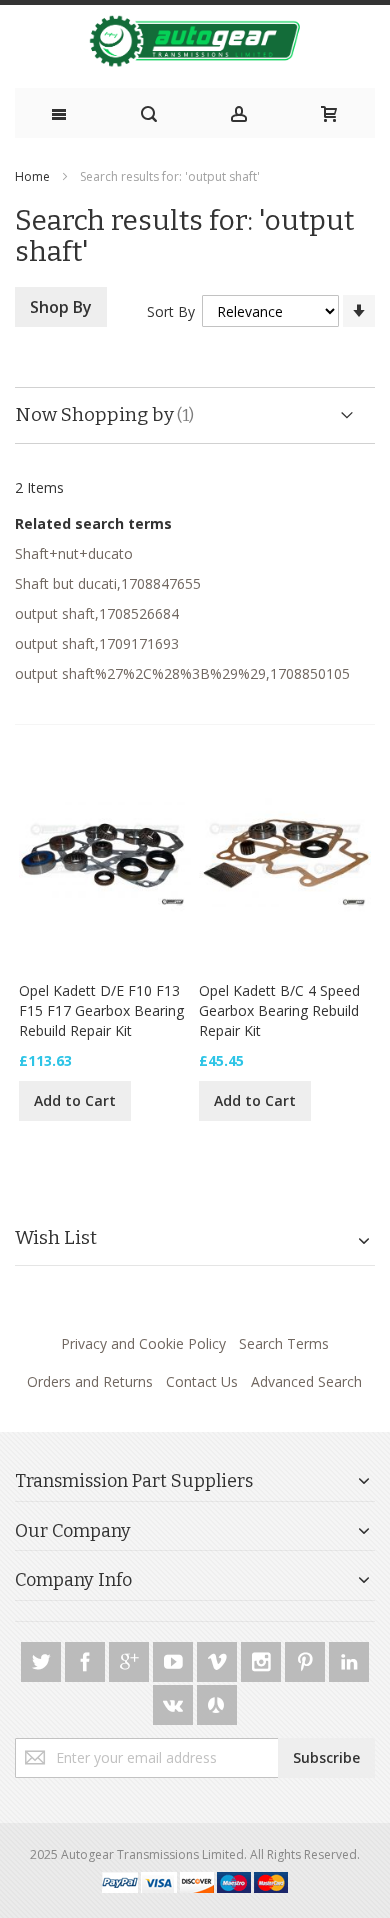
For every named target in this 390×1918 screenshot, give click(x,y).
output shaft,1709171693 (97, 643)
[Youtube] (175, 1658)
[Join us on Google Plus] (131, 1658)
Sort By (171, 311)
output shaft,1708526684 (97, 613)
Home (32, 176)
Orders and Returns (90, 1381)
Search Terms (284, 1343)
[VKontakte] (175, 1701)
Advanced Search (306, 1381)
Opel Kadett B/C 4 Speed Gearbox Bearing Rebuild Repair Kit (279, 1010)
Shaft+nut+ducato (74, 553)
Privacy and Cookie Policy (143, 1343)
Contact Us (202, 1381)
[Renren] (217, 1701)
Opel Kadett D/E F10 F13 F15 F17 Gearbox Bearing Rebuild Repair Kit (101, 1010)
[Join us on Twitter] (43, 1658)
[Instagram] (263, 1658)
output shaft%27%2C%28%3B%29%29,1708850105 (182, 673)
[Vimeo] (219, 1658)
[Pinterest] (307, 1658)
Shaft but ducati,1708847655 (108, 583)
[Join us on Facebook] (87, 1658)
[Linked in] (349, 1658)
